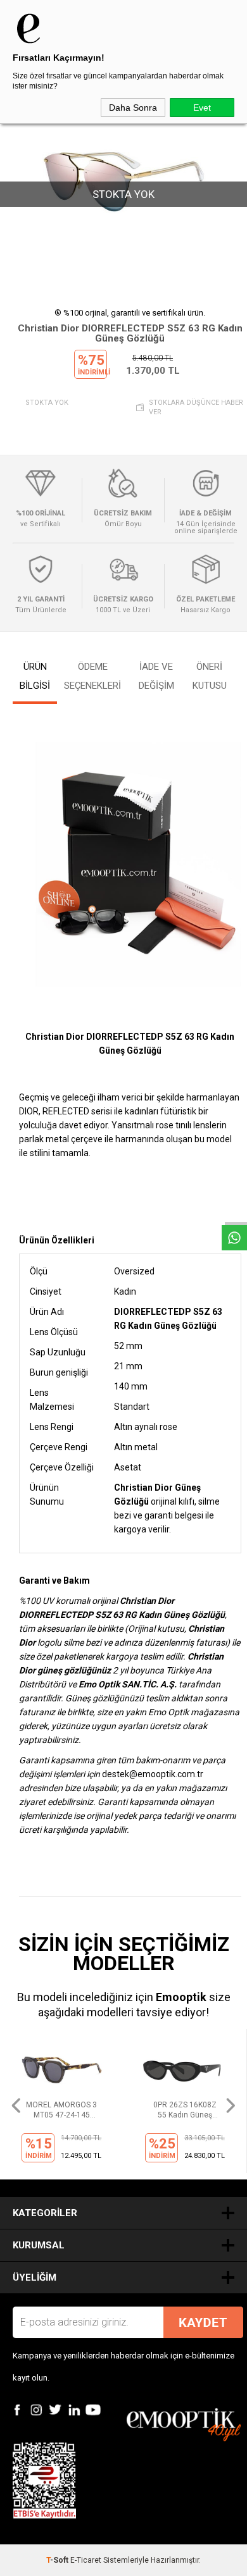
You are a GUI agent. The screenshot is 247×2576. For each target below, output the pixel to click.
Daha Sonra (133, 108)
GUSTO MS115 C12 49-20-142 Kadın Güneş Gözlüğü (185, 2110)
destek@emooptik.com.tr (153, 1774)
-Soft (58, 2560)
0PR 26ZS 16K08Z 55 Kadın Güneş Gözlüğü (61, 2110)
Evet (202, 108)
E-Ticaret (86, 2560)
